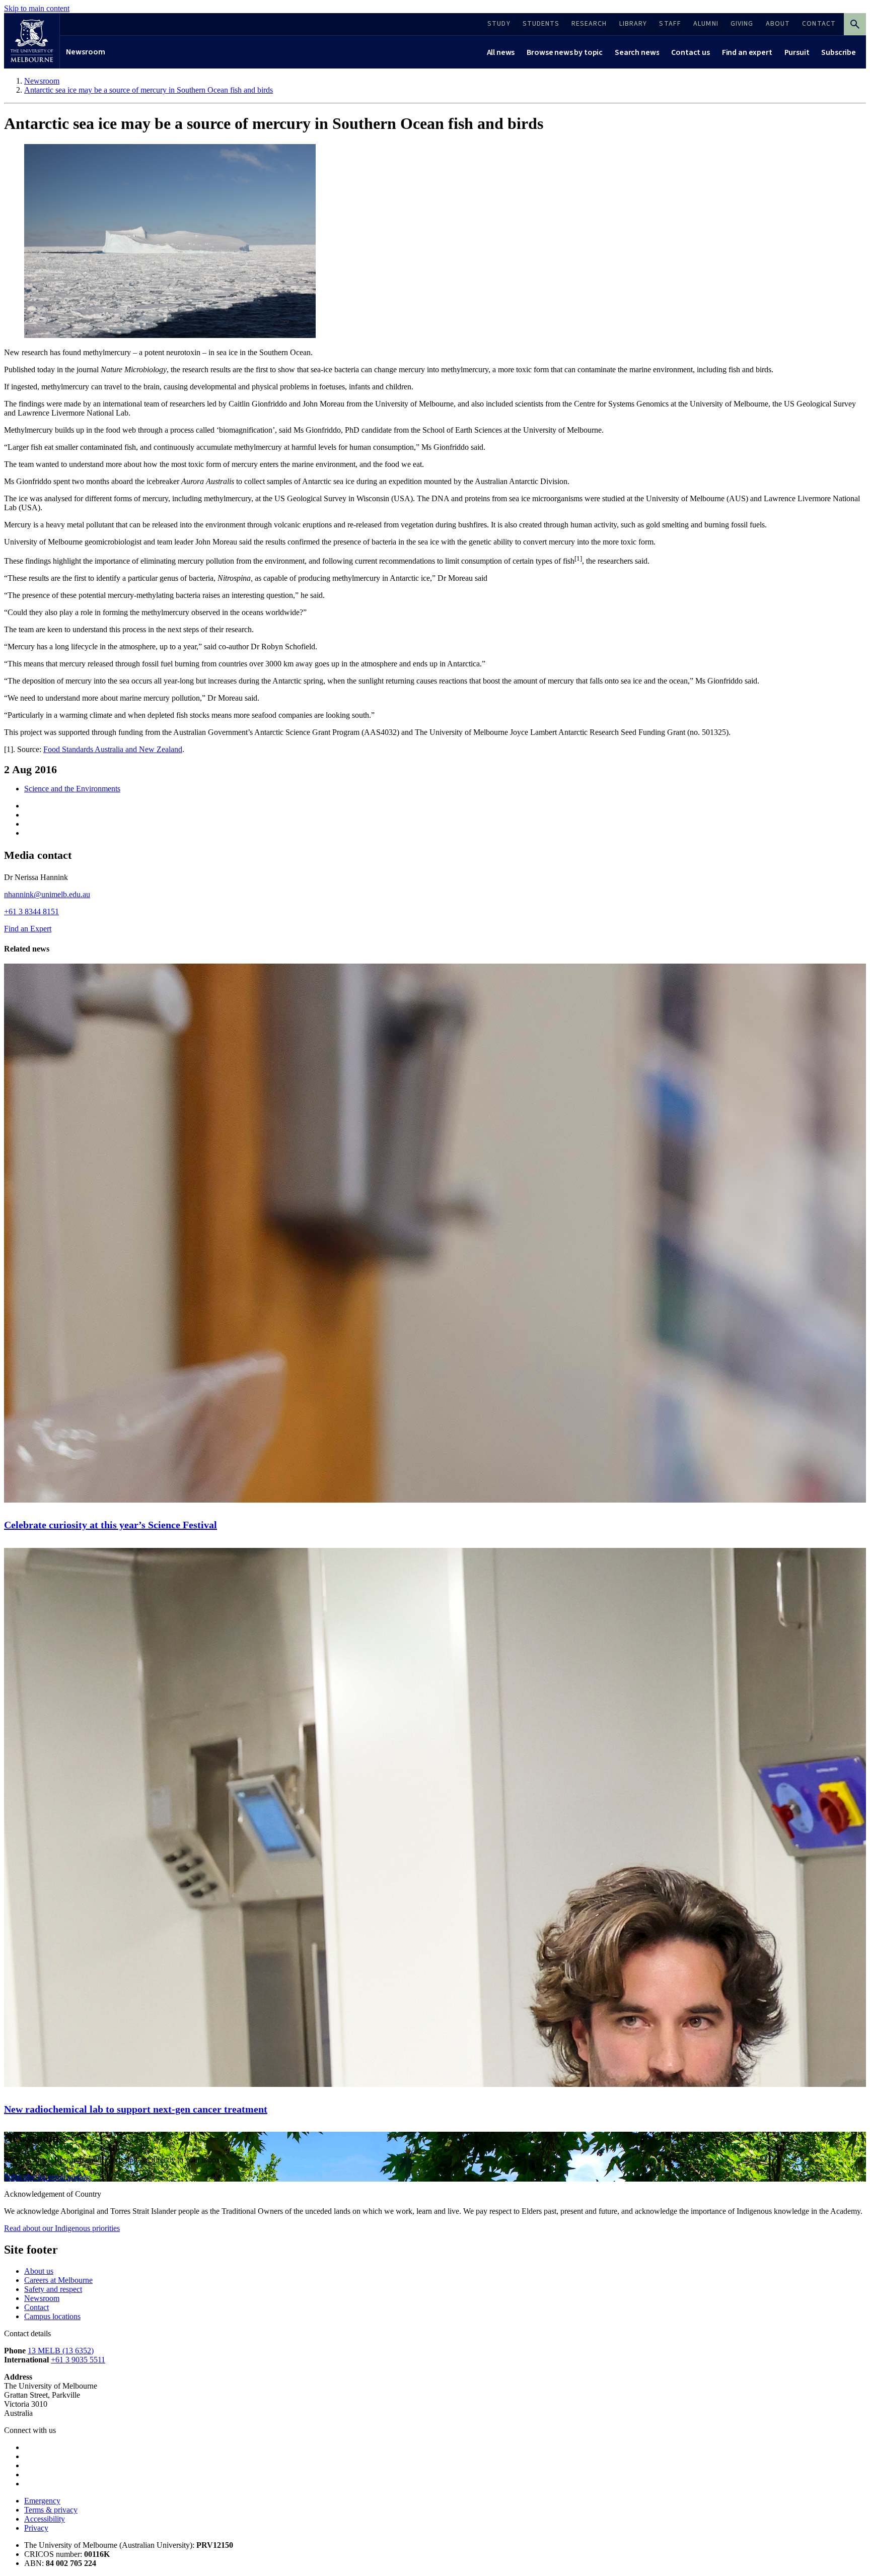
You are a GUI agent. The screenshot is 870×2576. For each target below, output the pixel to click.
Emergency (42, 2501)
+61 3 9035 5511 (78, 2360)
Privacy (36, 2528)
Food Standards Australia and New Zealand (113, 749)
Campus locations (52, 2316)
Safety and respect (53, 2289)
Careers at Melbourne (58, 2280)
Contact (37, 2307)
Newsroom (42, 2298)
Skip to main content (37, 8)
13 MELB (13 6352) (61, 2351)
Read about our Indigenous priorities (62, 2228)
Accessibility (45, 2519)
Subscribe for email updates (48, 2177)
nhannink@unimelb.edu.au (47, 894)
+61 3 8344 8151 (31, 911)
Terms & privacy (51, 2510)
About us (39, 2271)
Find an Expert (28, 929)
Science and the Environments (72, 789)
